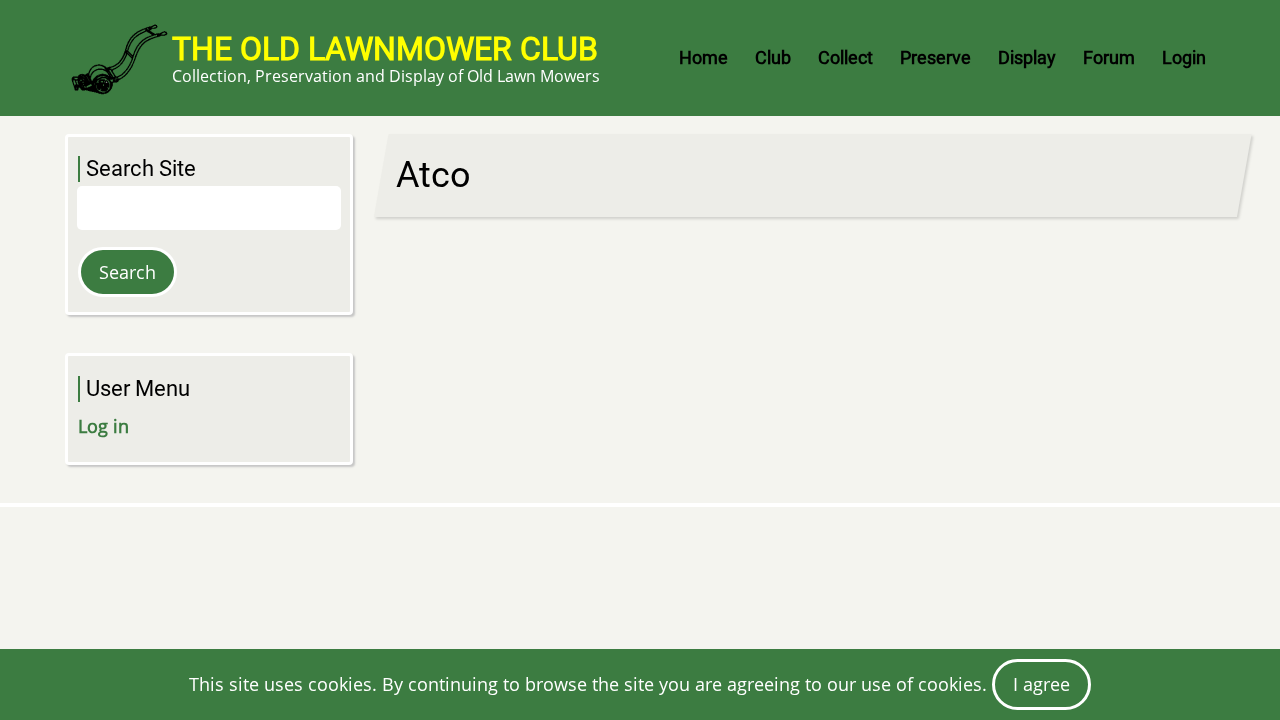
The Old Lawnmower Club (385, 49)
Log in (103, 426)
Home (703, 57)
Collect (845, 57)
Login (1184, 57)
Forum (1109, 57)
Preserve (935, 57)
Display (1027, 57)
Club (773, 57)
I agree (1041, 684)
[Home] (118, 58)
